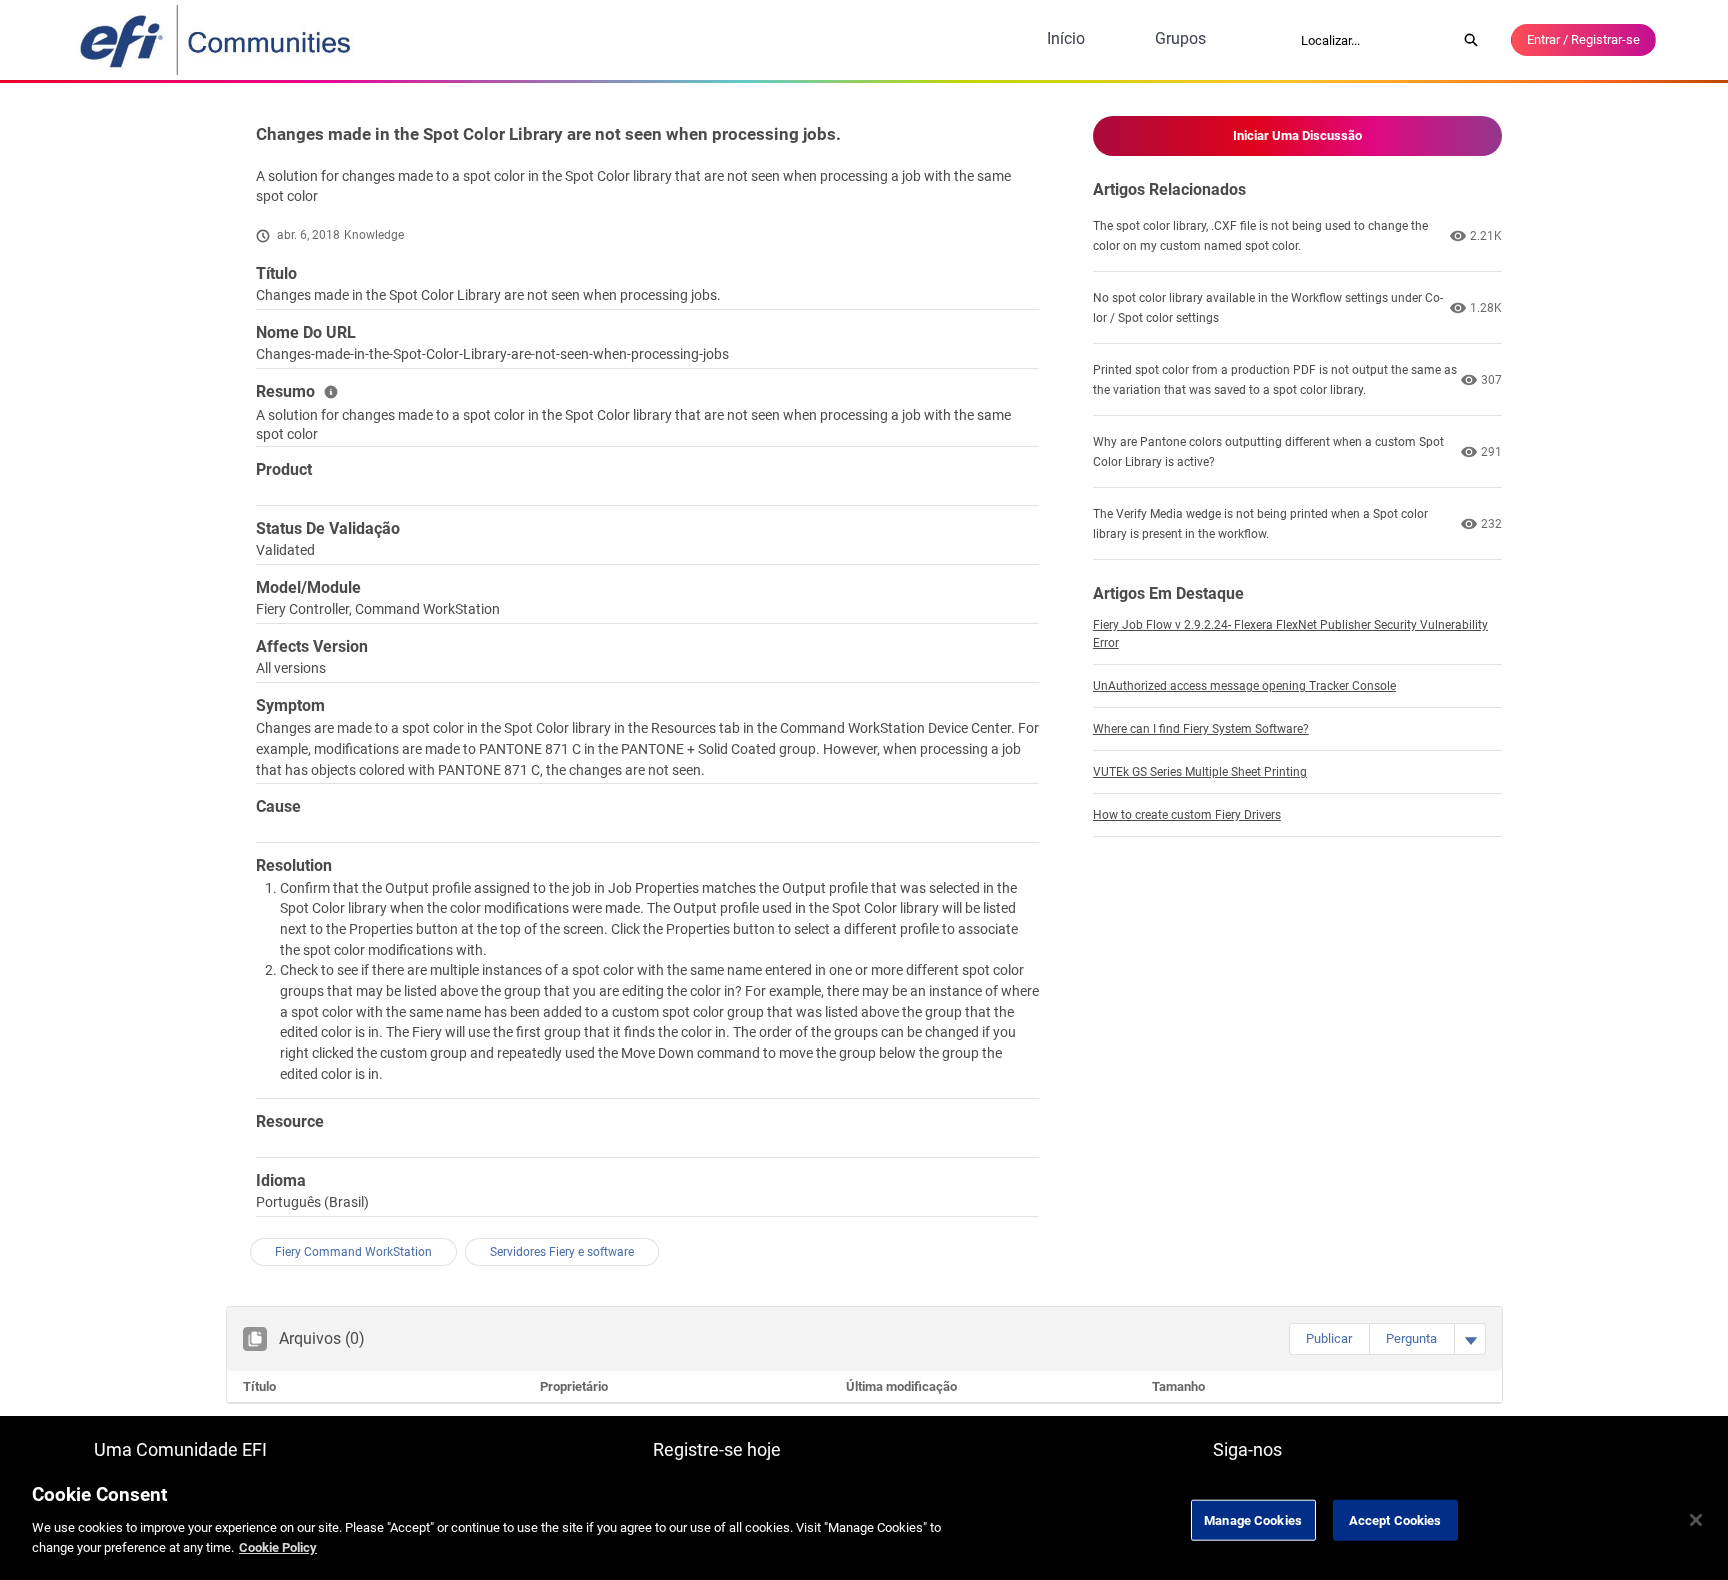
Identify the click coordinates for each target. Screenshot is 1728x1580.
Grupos (1180, 38)
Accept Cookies (1395, 1519)
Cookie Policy (278, 1546)
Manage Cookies (1253, 1519)
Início (1066, 38)
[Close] (1696, 1520)
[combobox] (1372, 40)
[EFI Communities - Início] (217, 40)
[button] (1329, 1339)
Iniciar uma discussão (1297, 135)
